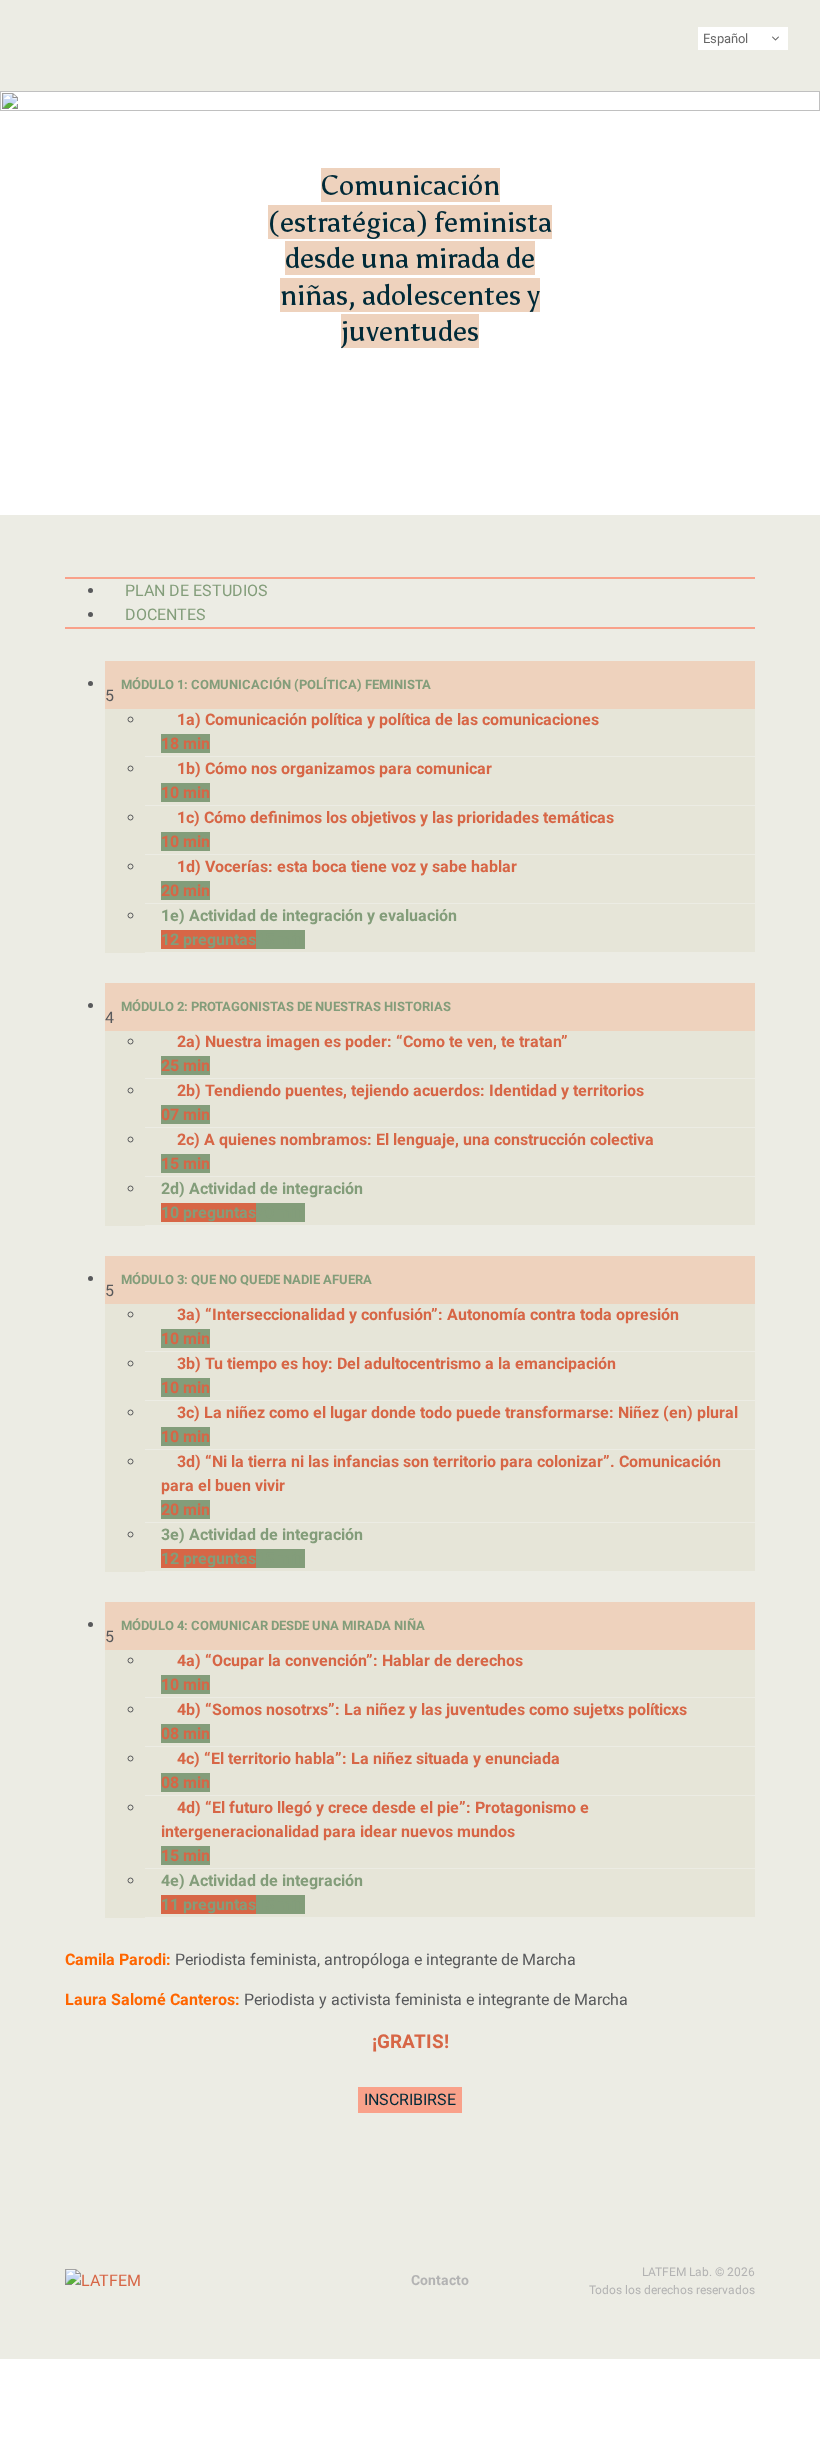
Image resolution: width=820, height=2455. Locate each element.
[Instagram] (208, 2281)
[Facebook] (246, 2281)
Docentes (165, 614)
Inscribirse (410, 2099)
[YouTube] (284, 2281)
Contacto (440, 2280)
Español (725, 38)
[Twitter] (170, 2281)
